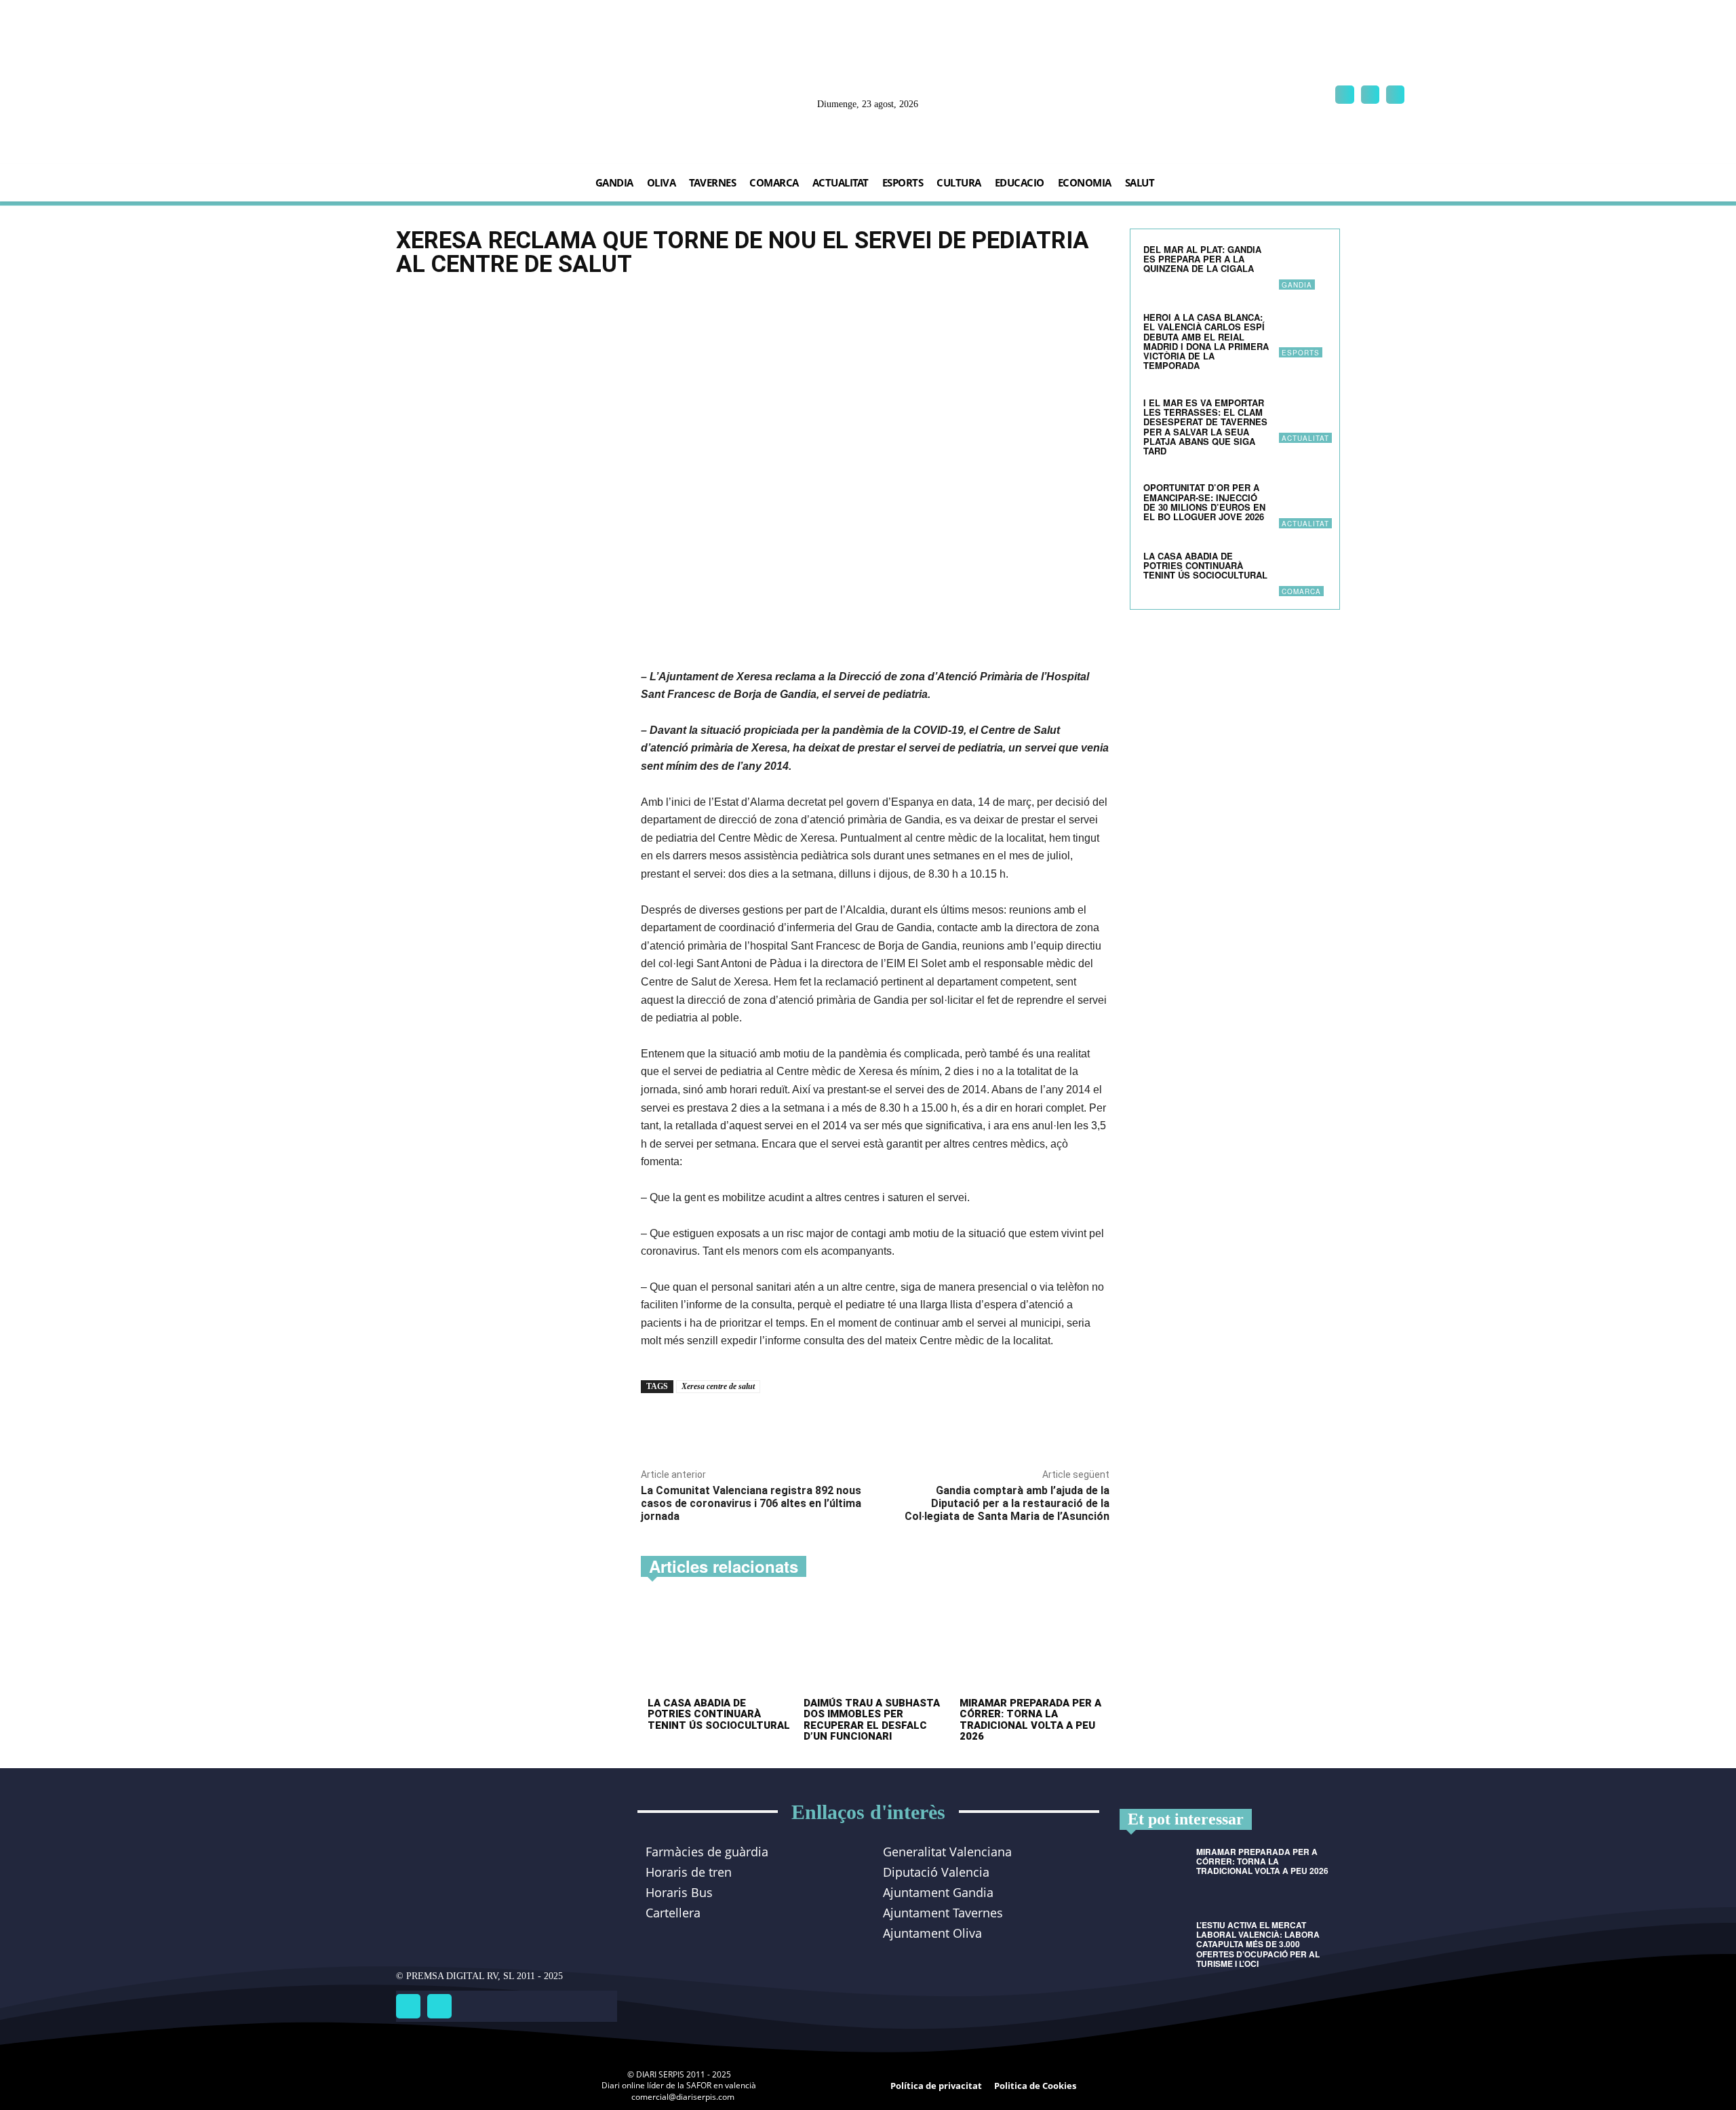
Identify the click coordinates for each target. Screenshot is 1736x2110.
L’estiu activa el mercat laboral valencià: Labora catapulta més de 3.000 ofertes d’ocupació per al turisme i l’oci (1258, 1944)
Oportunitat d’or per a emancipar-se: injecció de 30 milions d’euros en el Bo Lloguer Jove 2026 (1205, 502)
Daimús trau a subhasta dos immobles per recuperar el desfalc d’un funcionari (872, 1720)
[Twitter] (439, 2006)
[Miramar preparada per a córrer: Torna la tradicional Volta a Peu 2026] (1031, 1646)
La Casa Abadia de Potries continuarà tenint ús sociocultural (719, 1714)
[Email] (799, 1424)
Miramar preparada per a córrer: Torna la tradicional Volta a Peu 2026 (1030, 1720)
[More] (831, 1424)
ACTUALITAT (1305, 438)
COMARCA (1301, 591)
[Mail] (1370, 95)
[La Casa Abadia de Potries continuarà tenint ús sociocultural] (719, 1646)
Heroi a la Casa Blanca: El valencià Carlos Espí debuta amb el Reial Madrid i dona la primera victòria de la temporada (1206, 341)
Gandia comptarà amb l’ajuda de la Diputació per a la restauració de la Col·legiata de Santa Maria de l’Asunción (1007, 1503)
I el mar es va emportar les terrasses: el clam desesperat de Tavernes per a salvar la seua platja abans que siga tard (1205, 427)
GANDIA (1297, 285)
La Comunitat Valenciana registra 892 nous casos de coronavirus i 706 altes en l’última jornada (751, 1503)
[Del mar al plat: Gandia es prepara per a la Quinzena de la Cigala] (1303, 266)
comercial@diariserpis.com (683, 2097)
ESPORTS (1301, 353)
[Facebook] (1344, 95)
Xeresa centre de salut (718, 1386)
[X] (1395, 95)
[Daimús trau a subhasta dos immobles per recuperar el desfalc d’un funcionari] (875, 1646)
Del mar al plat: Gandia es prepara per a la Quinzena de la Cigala (1202, 259)
